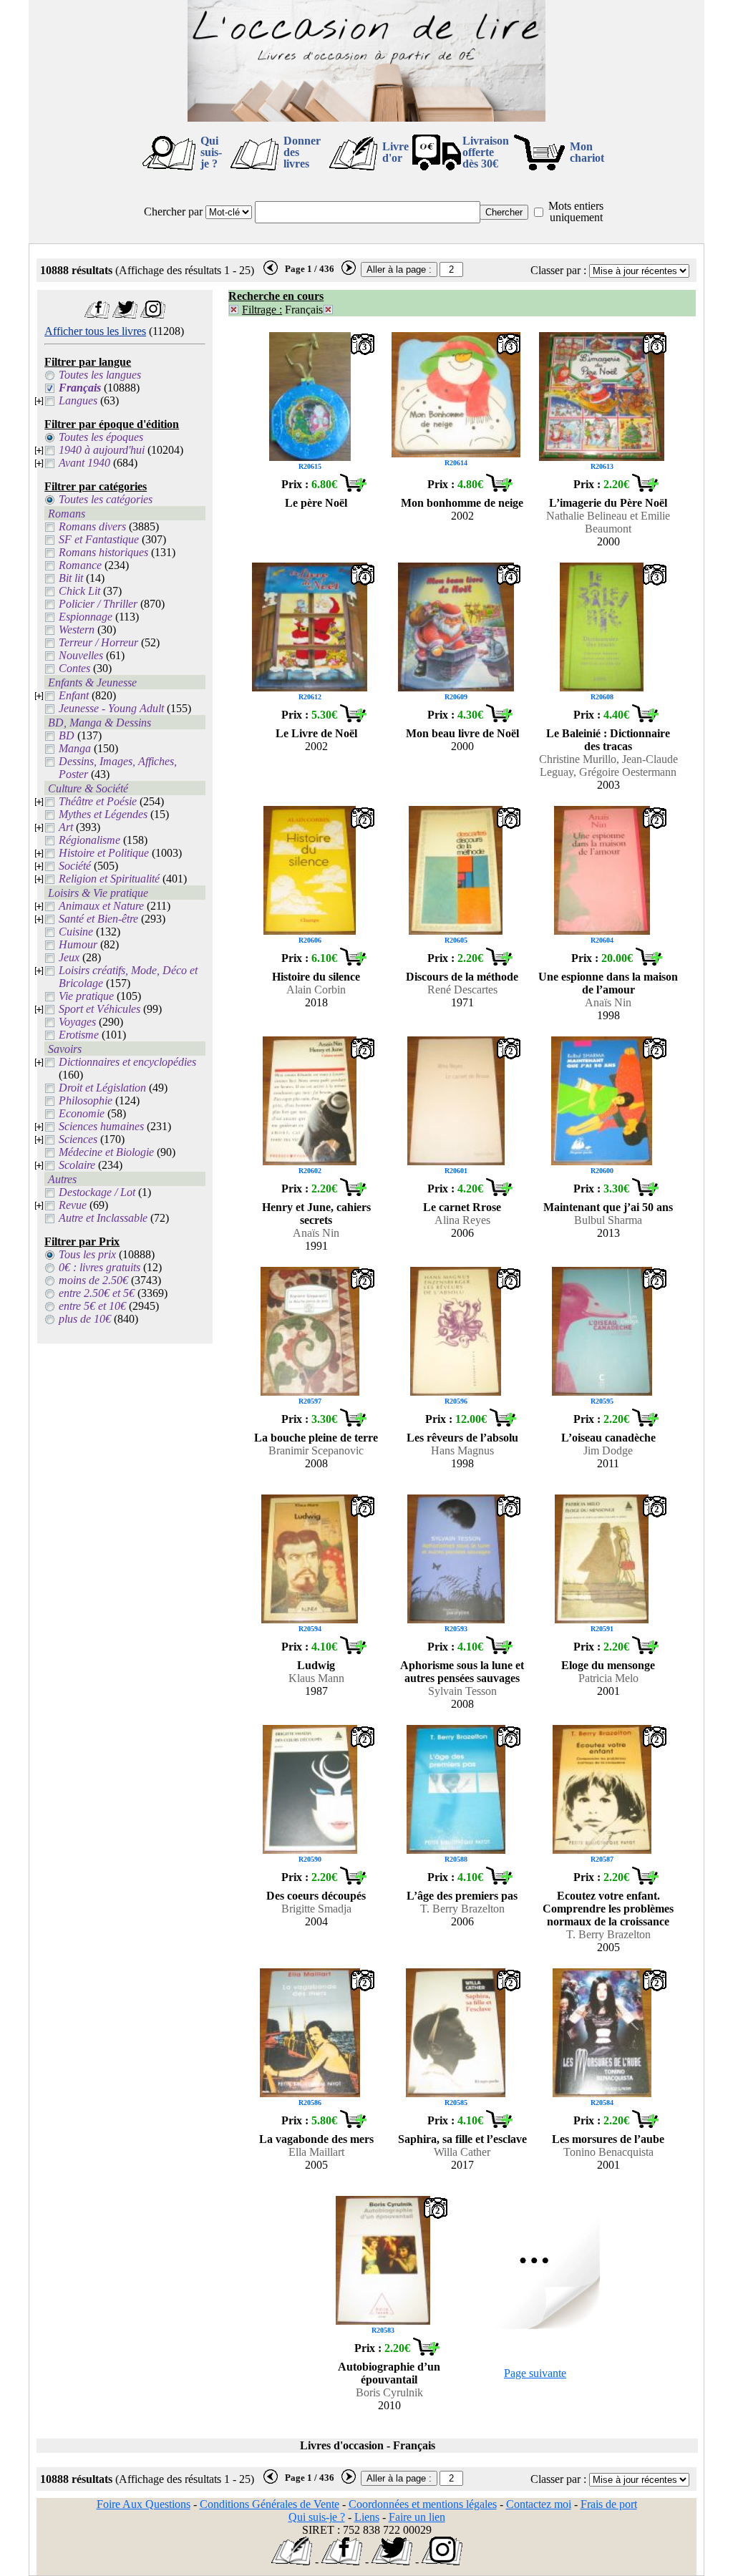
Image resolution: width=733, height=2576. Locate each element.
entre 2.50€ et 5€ (97, 1293)
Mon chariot (587, 152)
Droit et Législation (102, 1088)
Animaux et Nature (101, 906)
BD (67, 735)
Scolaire (77, 1165)
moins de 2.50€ (93, 1280)
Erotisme (79, 1035)
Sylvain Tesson (462, 1691)
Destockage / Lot (97, 1192)
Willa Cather (462, 2152)
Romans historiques (103, 552)
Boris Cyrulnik (389, 2392)
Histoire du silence (316, 977)
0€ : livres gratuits (99, 1267)
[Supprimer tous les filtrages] (234, 310)
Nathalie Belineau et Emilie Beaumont (608, 522)
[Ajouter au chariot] (353, 488)
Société (75, 866)
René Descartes (462, 990)
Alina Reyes (462, 1220)
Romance (80, 565)
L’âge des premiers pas (462, 1896)
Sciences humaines (101, 1126)
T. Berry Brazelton (462, 1909)
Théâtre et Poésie (98, 801)
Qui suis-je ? (211, 152)
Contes (74, 668)
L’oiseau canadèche (608, 1438)
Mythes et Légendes (103, 814)
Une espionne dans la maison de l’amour (608, 983)
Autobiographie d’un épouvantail (389, 2373)
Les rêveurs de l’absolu (462, 1438)
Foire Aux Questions (144, 2504)
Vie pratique (86, 996)
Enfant (74, 695)
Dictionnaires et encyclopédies (127, 1062)
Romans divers (92, 526)
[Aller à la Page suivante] (535, 2325)
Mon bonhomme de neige (462, 503)
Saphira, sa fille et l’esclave (462, 2139)
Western (77, 630)
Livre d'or (395, 152)
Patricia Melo (608, 1678)
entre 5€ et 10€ (92, 1306)
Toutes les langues (100, 375)
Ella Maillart (316, 2152)
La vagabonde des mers (316, 2139)
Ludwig (316, 1665)
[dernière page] (271, 272)
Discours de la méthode (462, 977)
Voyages (77, 1022)
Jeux (69, 957)
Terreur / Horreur (98, 642)
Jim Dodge (608, 1450)
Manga (75, 748)
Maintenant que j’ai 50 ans (608, 1207)
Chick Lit (79, 591)
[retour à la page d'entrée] (366, 118)
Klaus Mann (316, 1678)
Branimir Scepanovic (316, 1450)
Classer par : (558, 270)
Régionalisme (89, 840)
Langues (78, 400)
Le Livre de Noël (316, 733)
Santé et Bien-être (98, 919)
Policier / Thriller (98, 604)
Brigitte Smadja (316, 1909)
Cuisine (76, 932)
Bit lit (71, 578)
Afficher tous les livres (95, 331)
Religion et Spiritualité (109, 879)
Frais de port (609, 2504)
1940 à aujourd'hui (102, 450)
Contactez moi (539, 2504)
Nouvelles (81, 655)
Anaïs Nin (608, 1002)
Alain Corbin (316, 990)
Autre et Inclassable (103, 1218)
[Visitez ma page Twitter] (125, 315)
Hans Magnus (462, 1450)
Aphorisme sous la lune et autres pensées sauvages (462, 1672)
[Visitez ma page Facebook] (97, 315)
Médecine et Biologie (106, 1152)
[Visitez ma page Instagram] (153, 315)
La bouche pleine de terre (316, 1438)
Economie (82, 1113)
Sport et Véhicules (99, 1009)
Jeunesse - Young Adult (111, 708)
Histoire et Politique (104, 853)
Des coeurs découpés (316, 1896)
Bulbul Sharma (608, 1220)
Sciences (78, 1139)
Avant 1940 (84, 463)
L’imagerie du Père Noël (608, 503)
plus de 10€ (85, 1319)
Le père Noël (316, 503)
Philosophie (86, 1100)
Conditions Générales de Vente (270, 2504)
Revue (73, 1205)
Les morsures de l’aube (608, 2139)
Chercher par (173, 212)
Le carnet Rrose (462, 1207)
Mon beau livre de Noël (462, 733)
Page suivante (535, 2373)
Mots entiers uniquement (576, 212)
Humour (78, 944)
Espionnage (86, 617)
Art (66, 827)
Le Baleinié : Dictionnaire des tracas (608, 740)
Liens (367, 2517)
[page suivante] (349, 272)
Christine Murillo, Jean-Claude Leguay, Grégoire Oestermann (608, 765)
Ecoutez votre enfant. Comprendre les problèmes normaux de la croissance (608, 1909)
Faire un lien (417, 2517)
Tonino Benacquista (608, 2152)
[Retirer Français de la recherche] (328, 310)
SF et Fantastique (99, 539)
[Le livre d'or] (292, 2561)
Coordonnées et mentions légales (423, 2504)
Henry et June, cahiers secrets (316, 1214)
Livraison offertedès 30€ (486, 152)
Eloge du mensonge (608, 1665)
